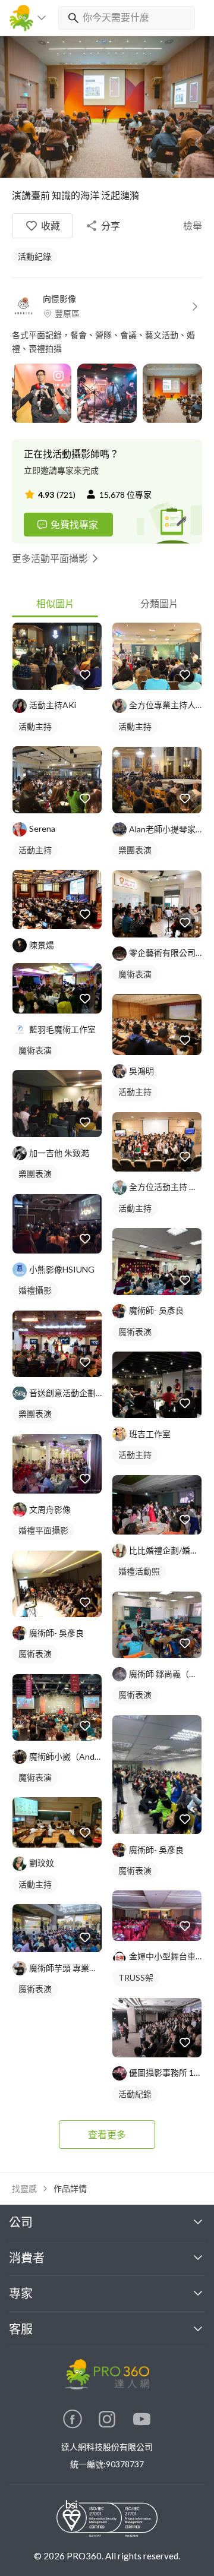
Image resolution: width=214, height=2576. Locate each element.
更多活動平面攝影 (50, 558)
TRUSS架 (136, 1977)
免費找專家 (74, 524)
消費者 (27, 2258)
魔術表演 (35, 1050)
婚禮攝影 (35, 1290)
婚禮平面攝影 (43, 1530)
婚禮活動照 (139, 1571)
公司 (21, 2222)
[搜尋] (71, 18)
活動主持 (35, 726)
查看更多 (107, 2134)
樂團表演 (35, 1174)
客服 (21, 2329)
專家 (21, 2293)
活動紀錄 (34, 256)
